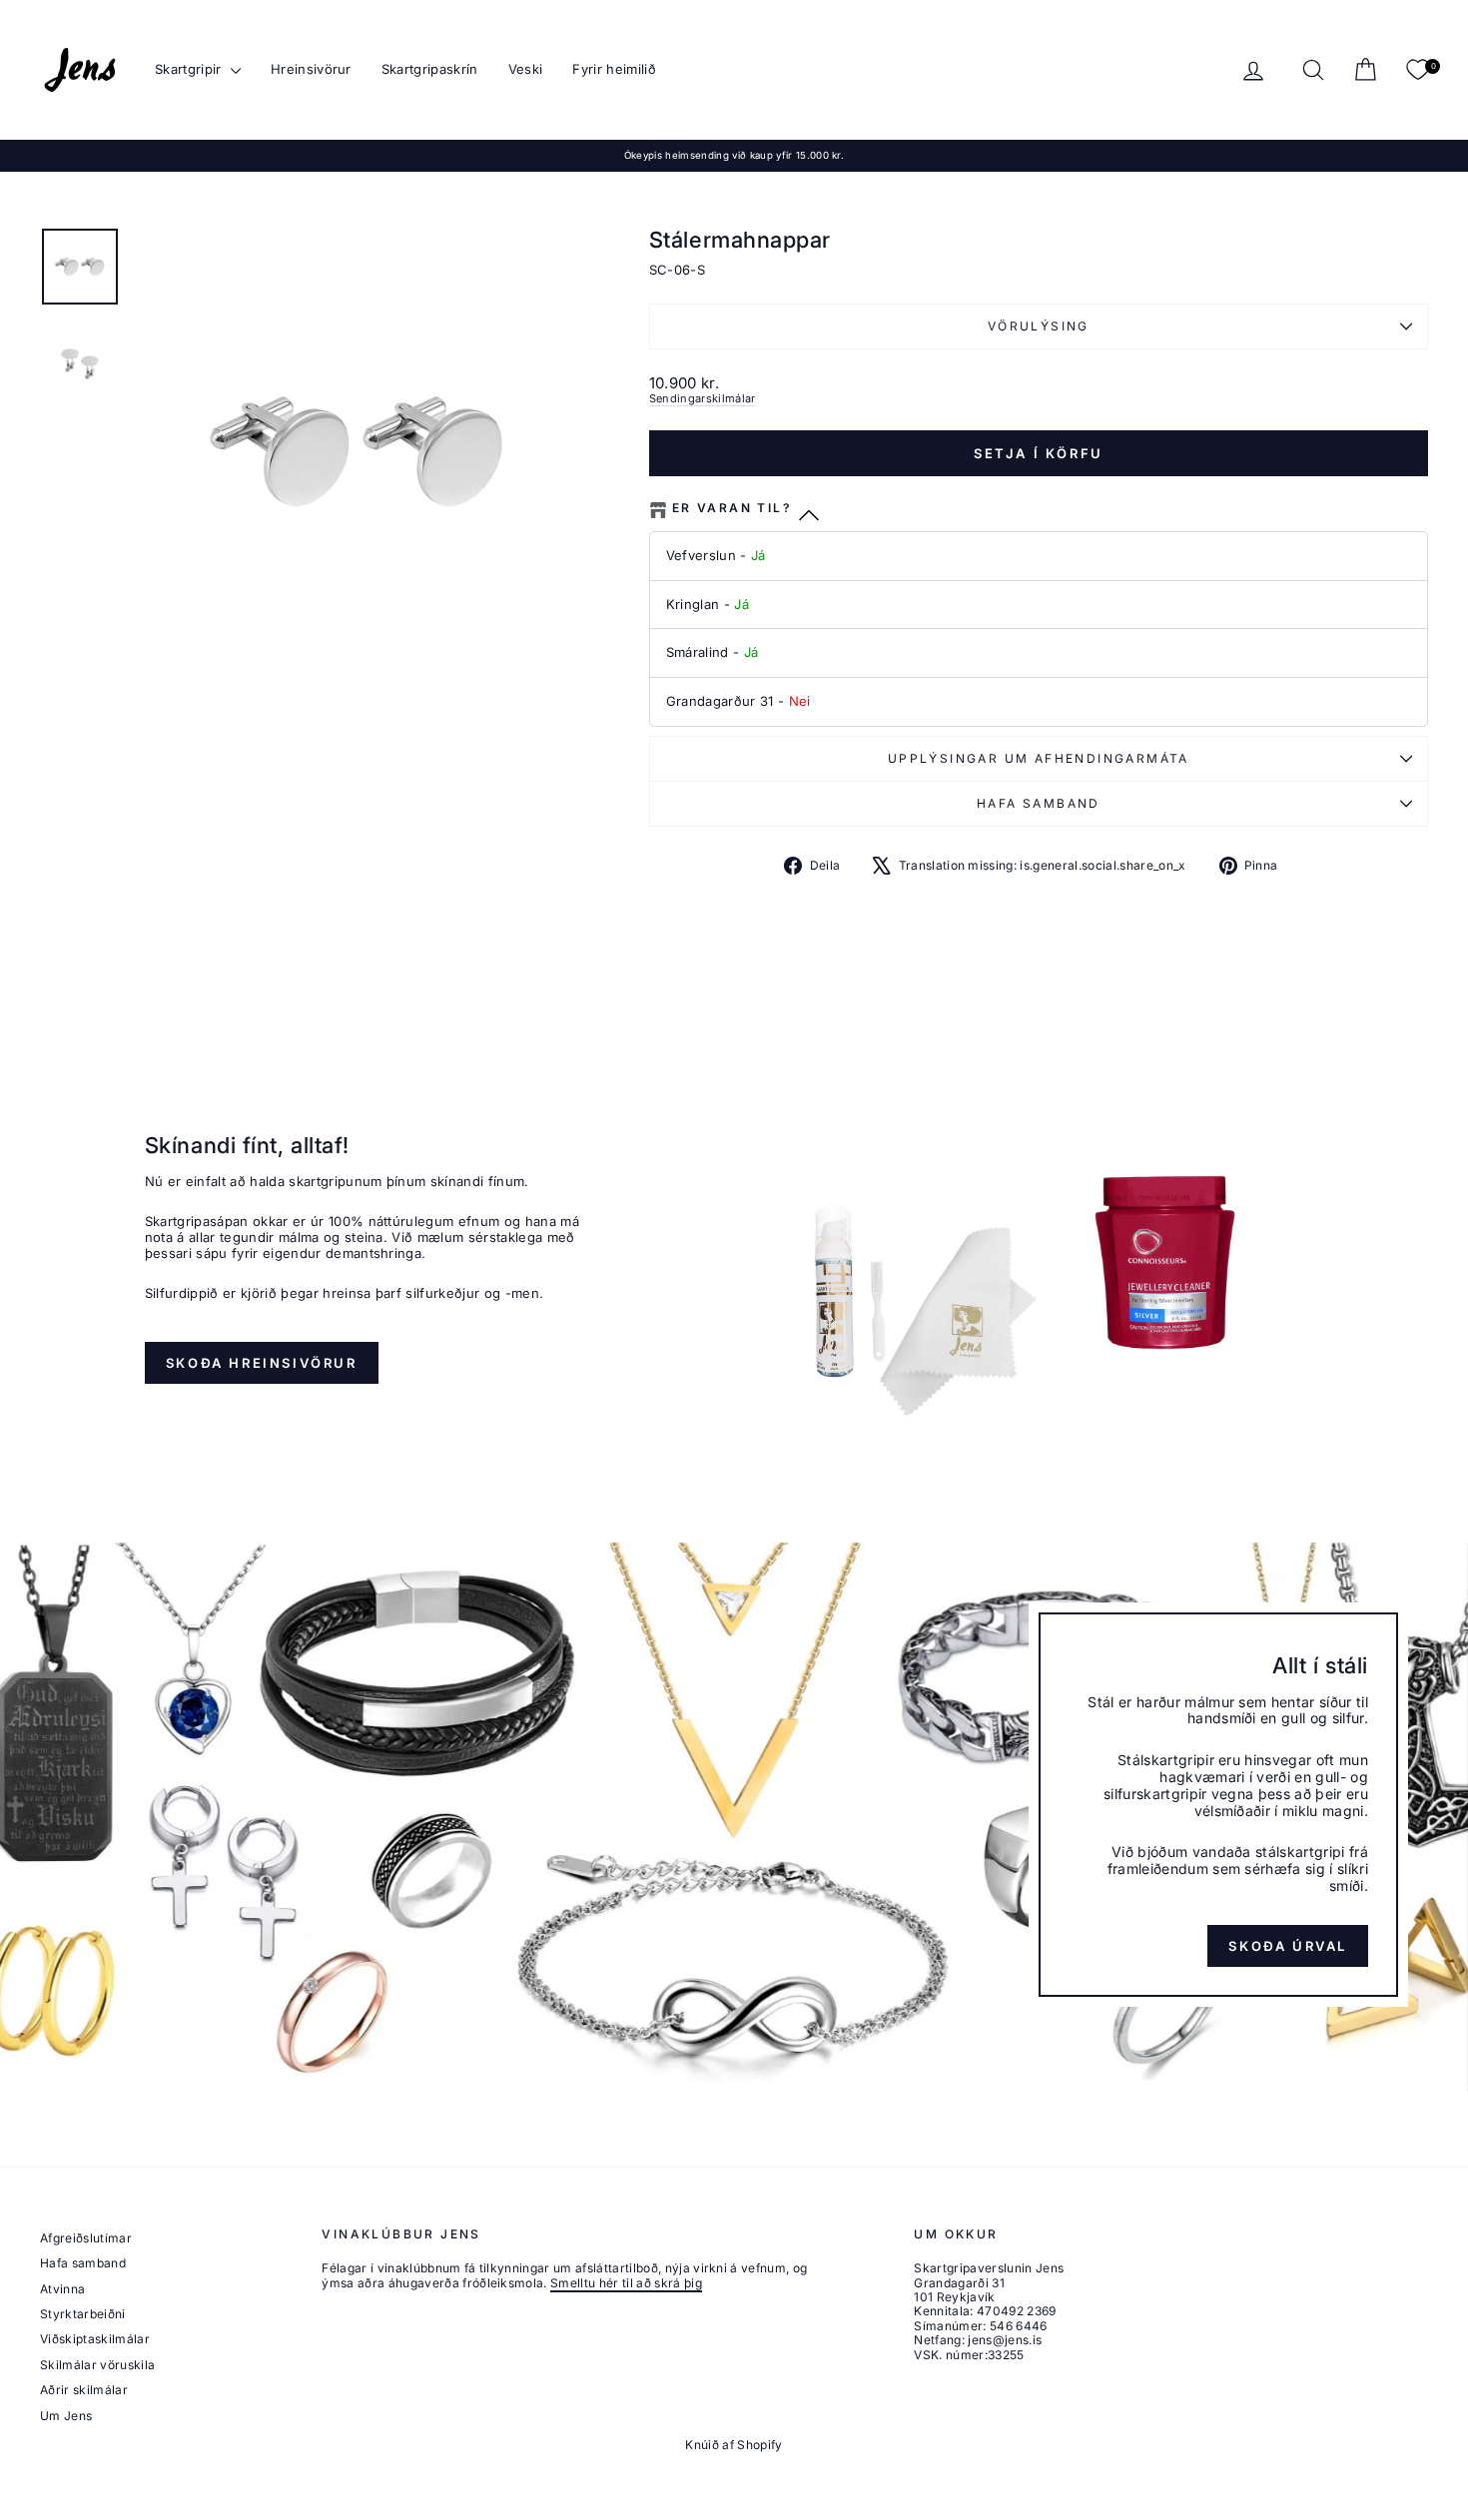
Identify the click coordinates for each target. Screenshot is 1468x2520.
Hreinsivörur (311, 69)
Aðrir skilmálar (84, 2390)
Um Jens (66, 2416)
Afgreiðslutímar (86, 2238)
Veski (526, 69)
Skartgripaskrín (430, 69)
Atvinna (62, 2289)
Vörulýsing (1039, 326)
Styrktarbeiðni (83, 2314)
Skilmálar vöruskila (97, 2365)
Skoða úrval (1288, 1945)
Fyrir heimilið (614, 69)
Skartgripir (190, 69)
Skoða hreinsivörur (262, 1363)
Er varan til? (732, 508)
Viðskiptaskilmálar (95, 2339)
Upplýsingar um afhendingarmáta (1039, 758)
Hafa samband (1039, 803)
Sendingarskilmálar (703, 398)
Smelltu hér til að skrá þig (626, 2283)
